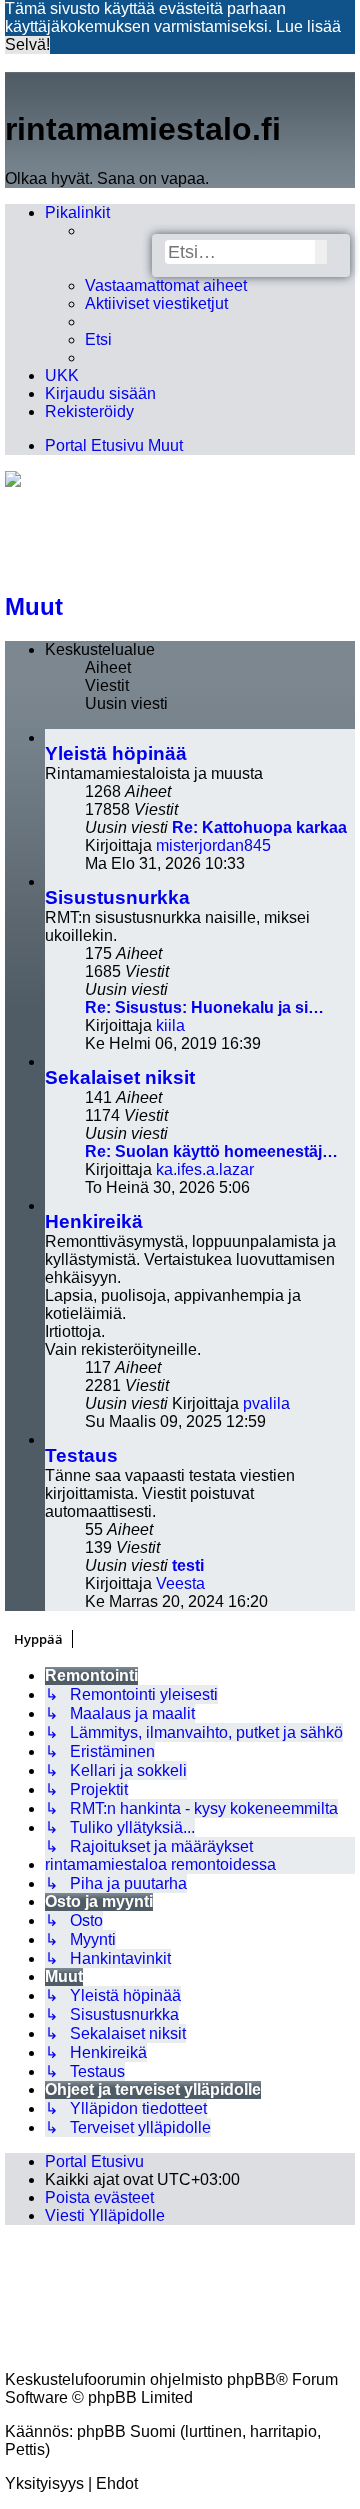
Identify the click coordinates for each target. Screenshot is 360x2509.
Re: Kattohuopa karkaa (259, 827)
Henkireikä (94, 1221)
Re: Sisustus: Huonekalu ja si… (204, 1007)
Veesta (180, 1583)
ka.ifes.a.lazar (205, 1169)
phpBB (251, 2379)
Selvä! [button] (27, 44)
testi (188, 1565)
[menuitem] (166, 286)
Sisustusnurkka (117, 897)
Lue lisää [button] (308, 26)
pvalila (266, 1403)
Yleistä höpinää (116, 753)
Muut (34, 606)
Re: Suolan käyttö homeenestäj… (211, 1151)
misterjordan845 (213, 845)
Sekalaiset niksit (120, 1077)
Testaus (81, 1455)
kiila (170, 1025)
